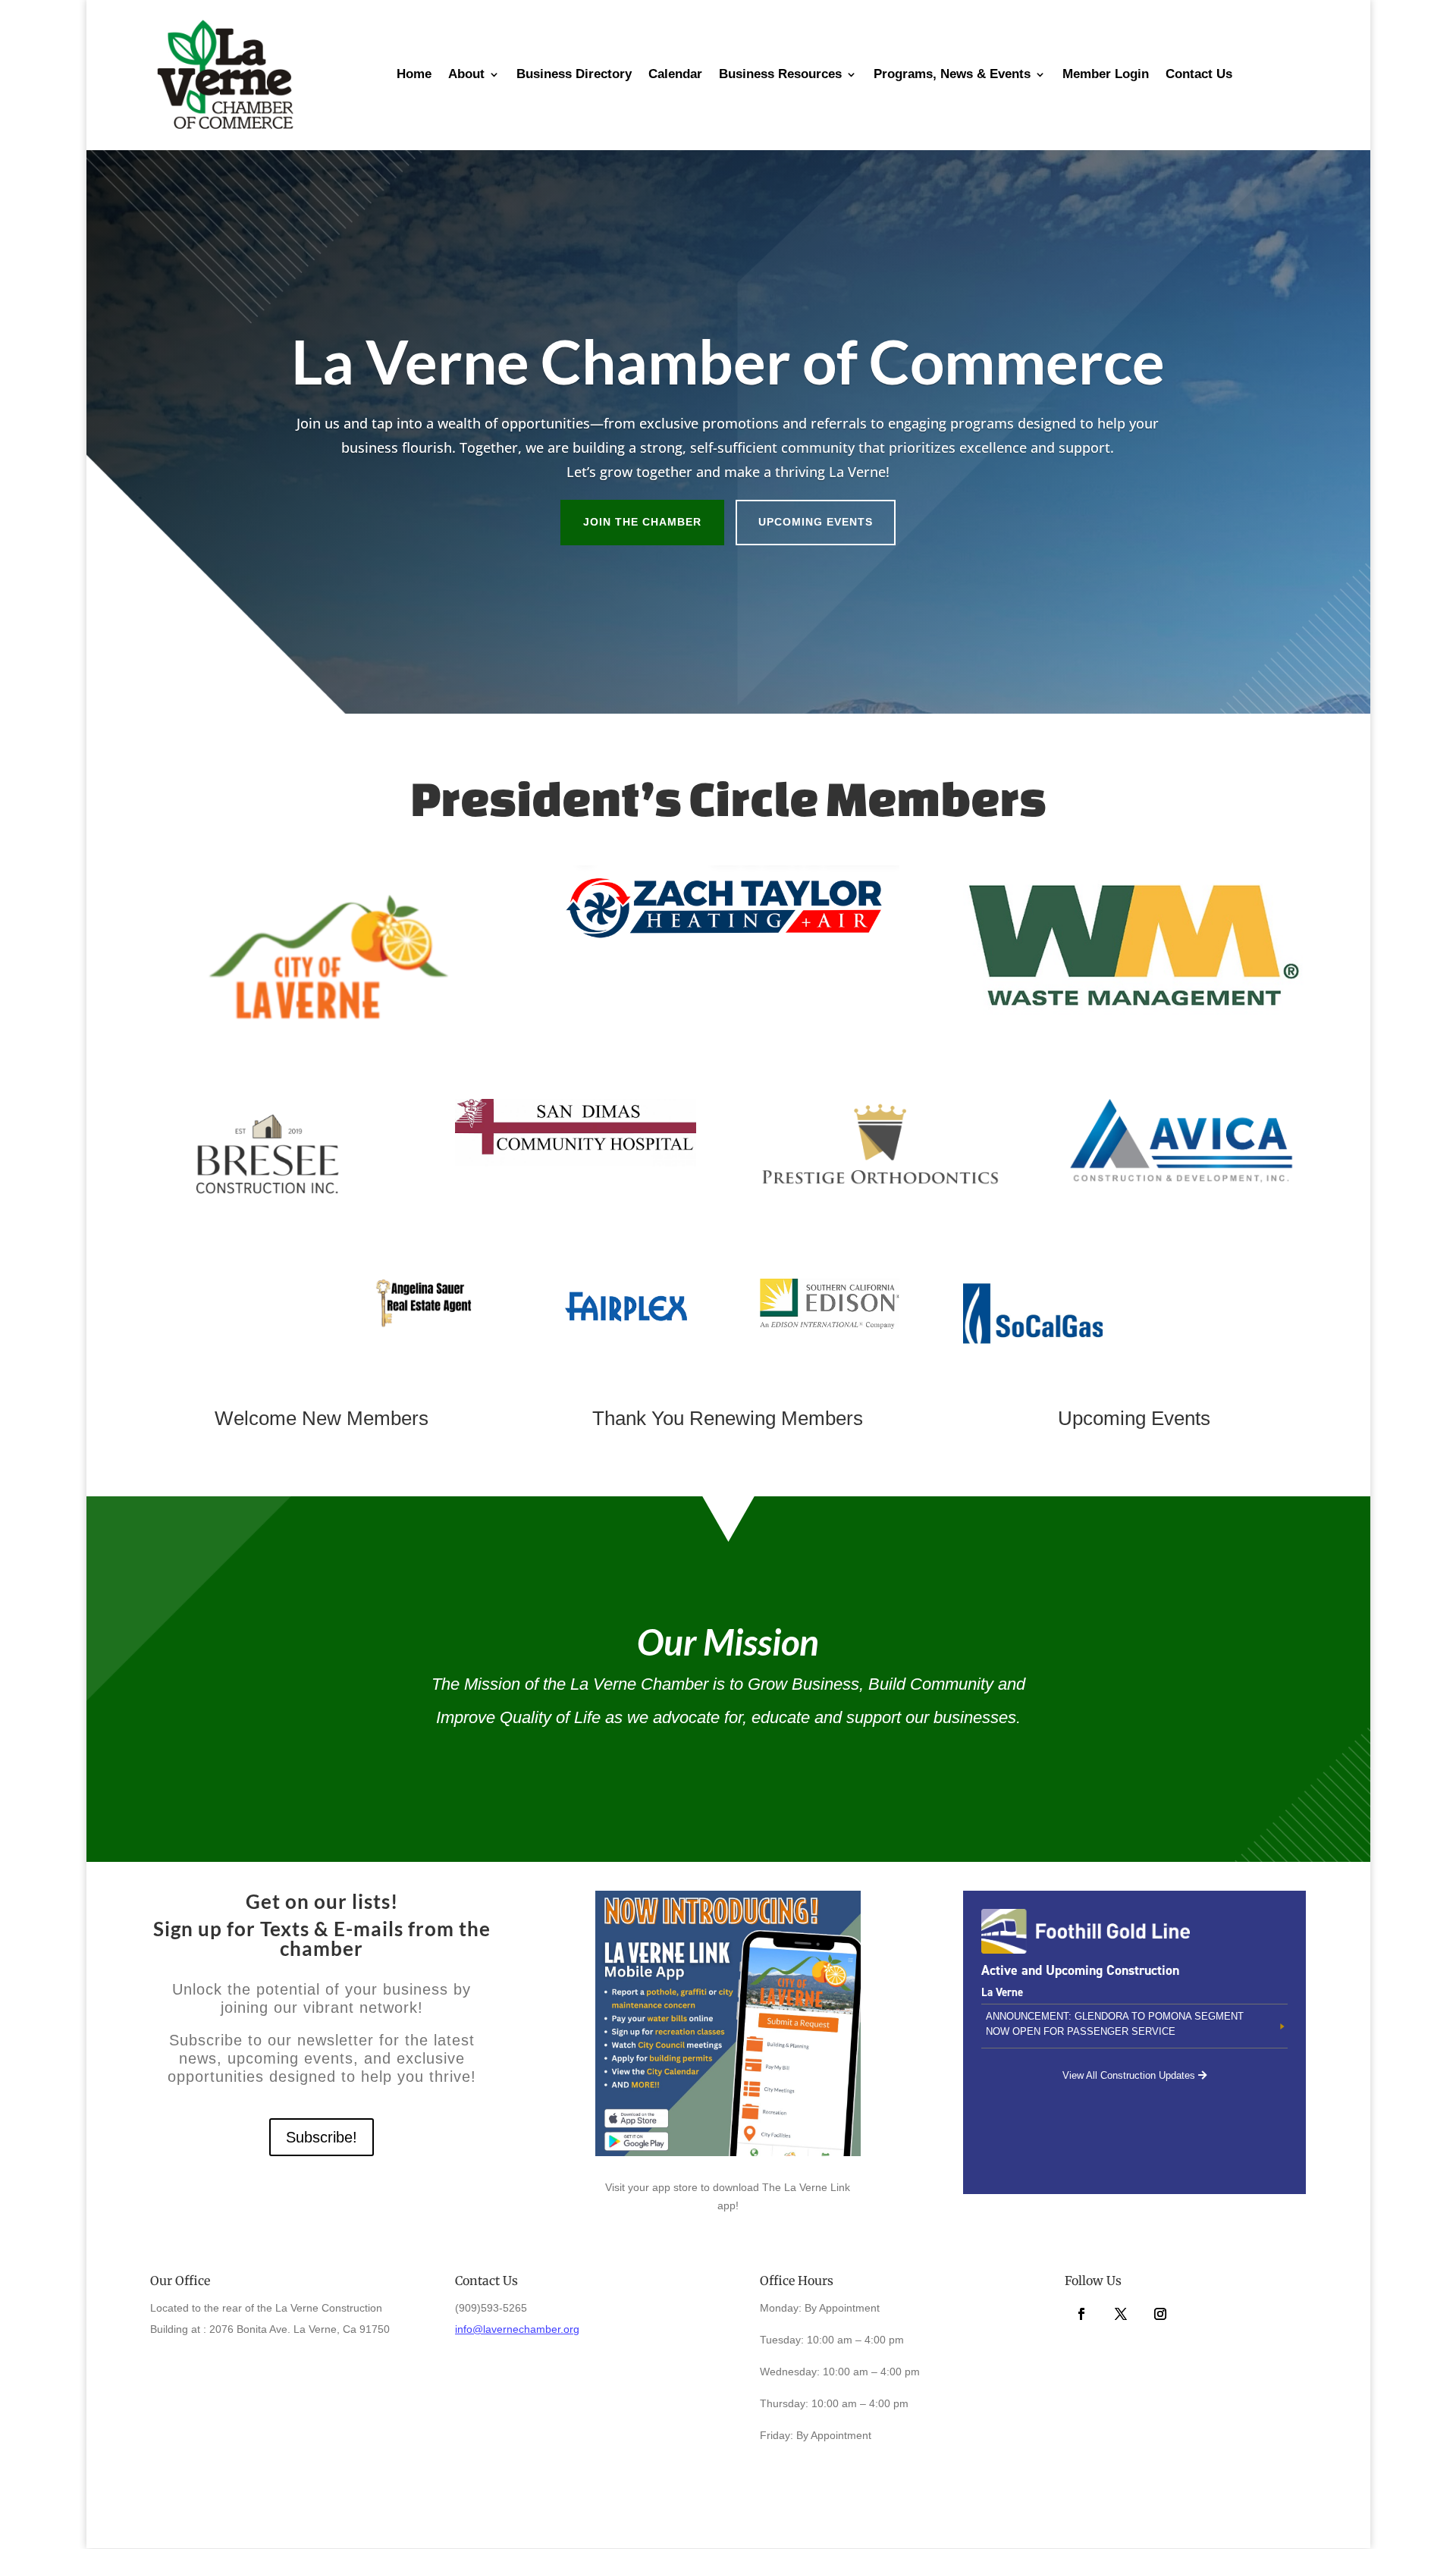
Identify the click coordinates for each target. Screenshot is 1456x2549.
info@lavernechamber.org (517, 2329)
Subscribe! (322, 2137)
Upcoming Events (816, 522)
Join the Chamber (642, 522)
